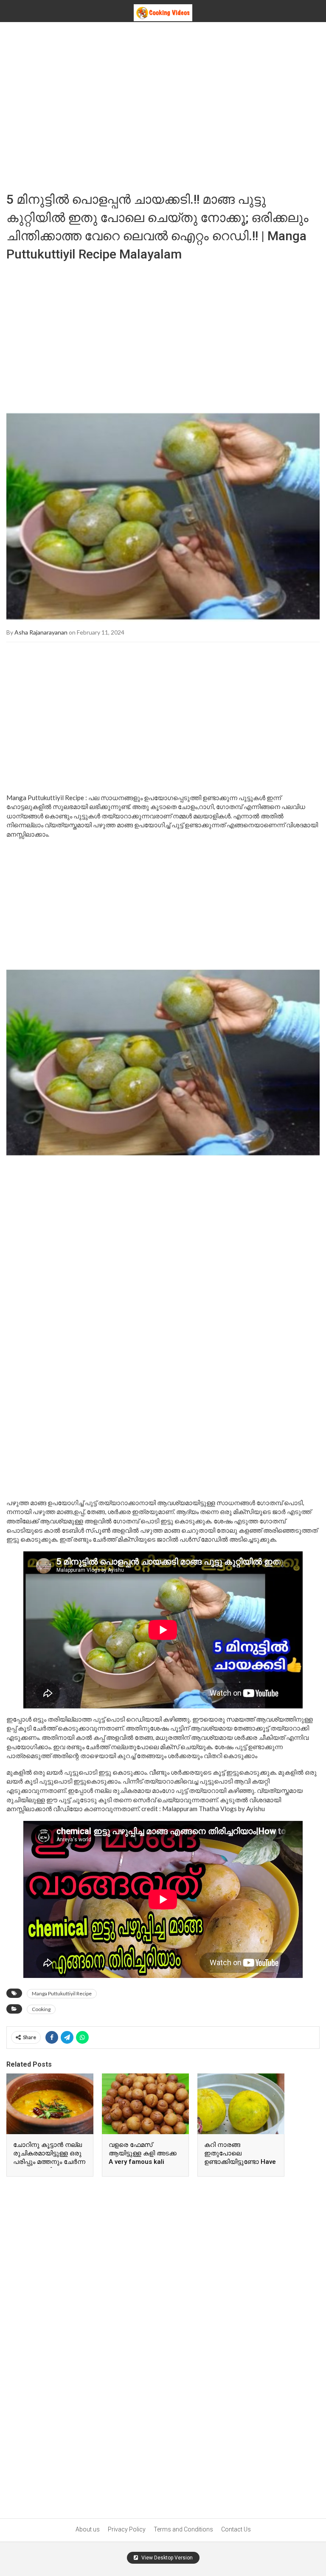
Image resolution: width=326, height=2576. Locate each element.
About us (88, 2529)
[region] (163, 105)
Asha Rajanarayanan (41, 632)
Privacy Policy (127, 2529)
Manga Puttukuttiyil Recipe (62, 1993)
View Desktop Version (166, 2558)
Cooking (41, 2009)
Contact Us (236, 2529)
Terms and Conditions (183, 2529)
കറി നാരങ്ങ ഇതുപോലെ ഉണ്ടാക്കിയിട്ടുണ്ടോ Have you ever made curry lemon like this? (240, 2162)
